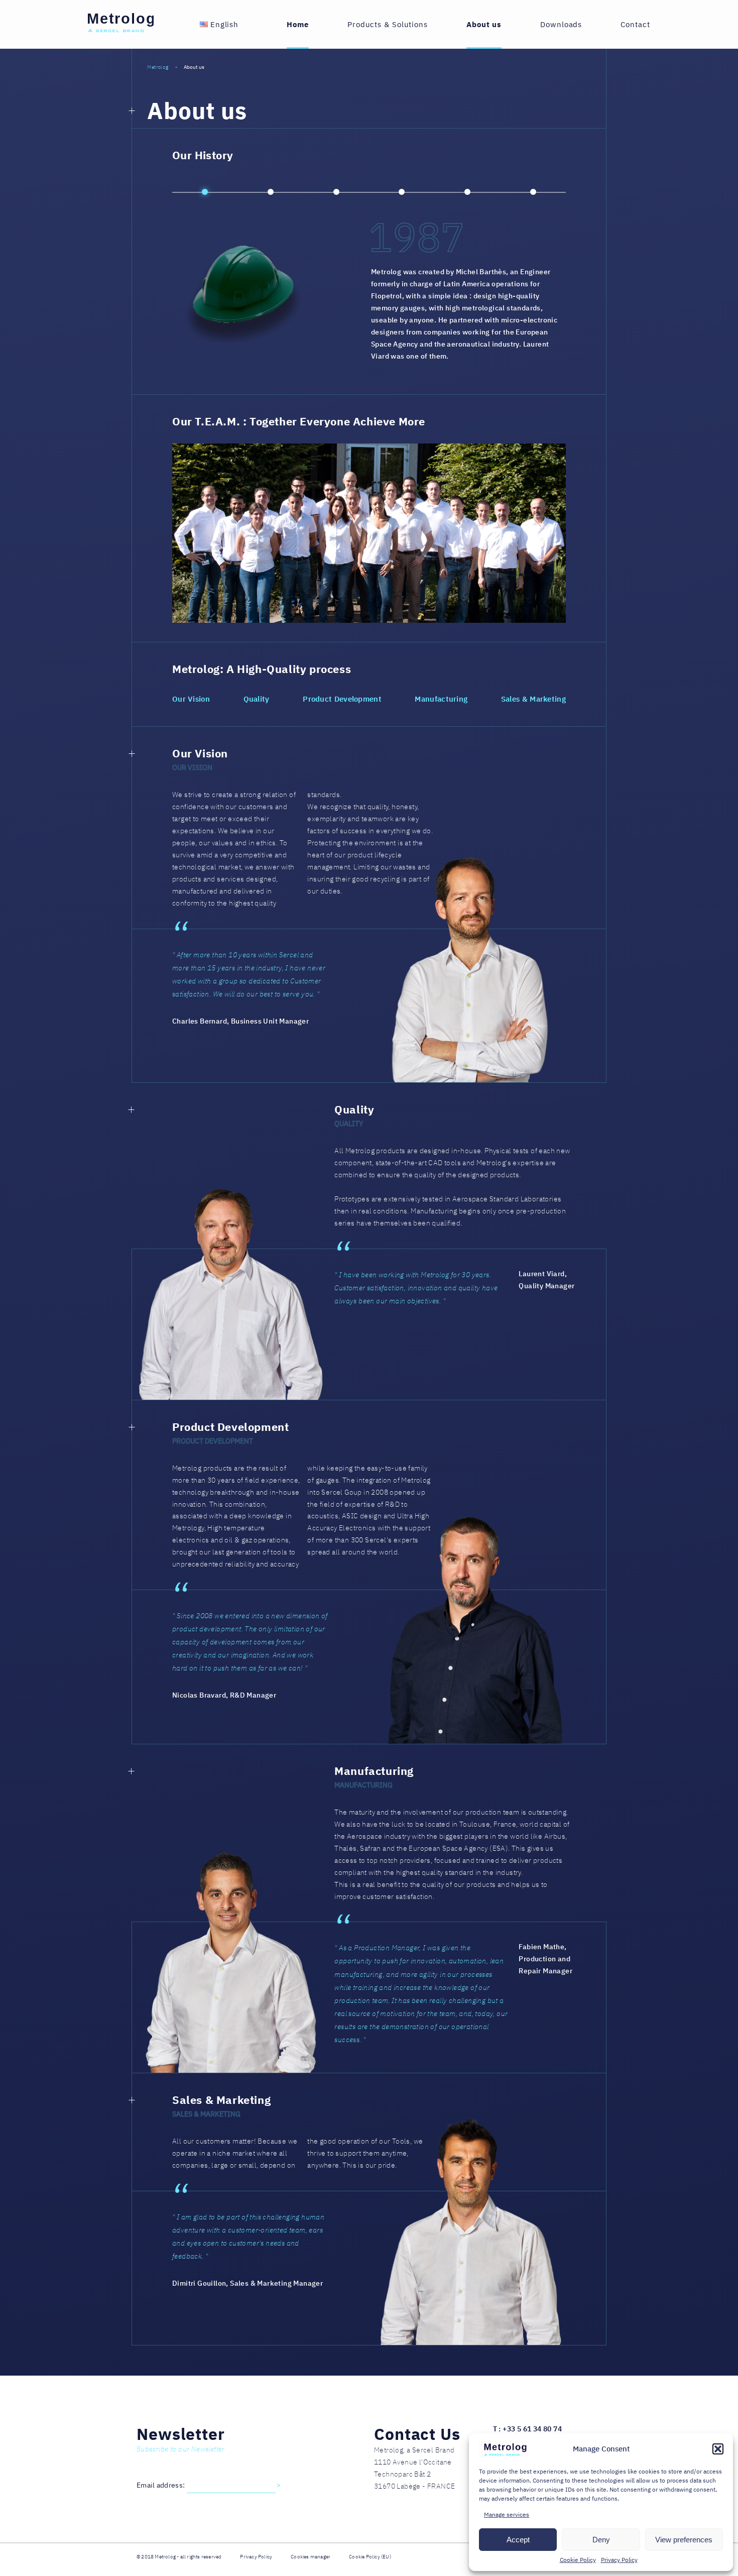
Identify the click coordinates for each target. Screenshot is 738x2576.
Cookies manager (311, 2557)
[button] (718, 2449)
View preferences (684, 2540)
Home (298, 24)
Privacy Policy (619, 2560)
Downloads (561, 24)
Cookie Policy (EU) (370, 2557)
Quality (257, 699)
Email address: (162, 2485)
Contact (635, 24)
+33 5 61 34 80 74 (532, 2429)
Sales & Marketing (533, 699)
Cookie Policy (578, 2560)
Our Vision (191, 699)
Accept (518, 2540)
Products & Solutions (388, 24)
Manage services (507, 2514)
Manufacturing (441, 699)
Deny (601, 2540)
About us (484, 24)
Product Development (342, 699)
